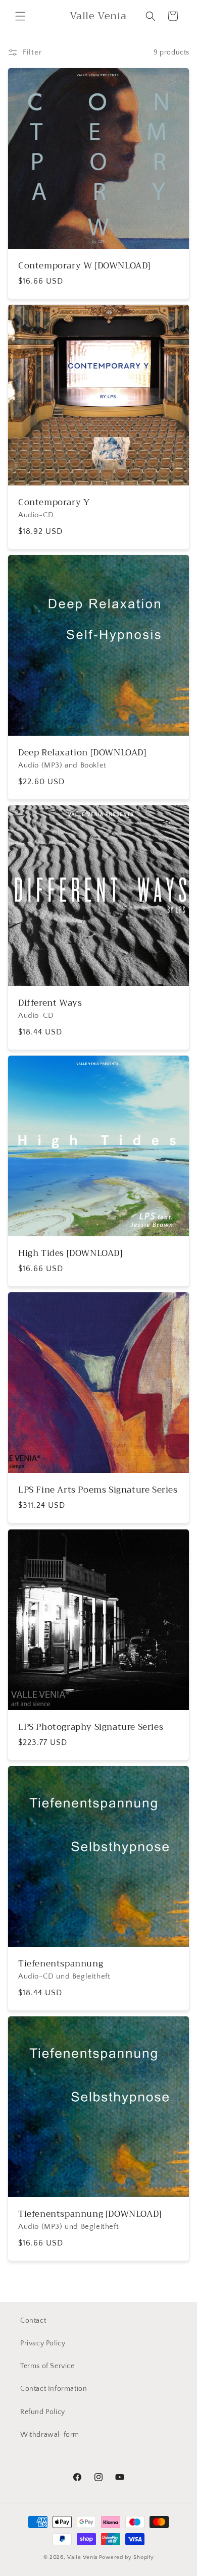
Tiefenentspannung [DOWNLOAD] (90, 2214)
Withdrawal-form (50, 2435)
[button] (20, 16)
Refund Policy (43, 2412)
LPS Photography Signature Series (91, 1727)
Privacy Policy (43, 2343)
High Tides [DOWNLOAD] (70, 1253)
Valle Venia (82, 2557)
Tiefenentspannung (61, 1964)
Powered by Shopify (127, 2557)
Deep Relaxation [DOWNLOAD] (82, 753)
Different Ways (50, 1003)
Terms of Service (47, 2366)
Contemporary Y (54, 503)
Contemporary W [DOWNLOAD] (84, 266)
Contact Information (54, 2389)
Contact (33, 2321)
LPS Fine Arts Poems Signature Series (98, 1490)
